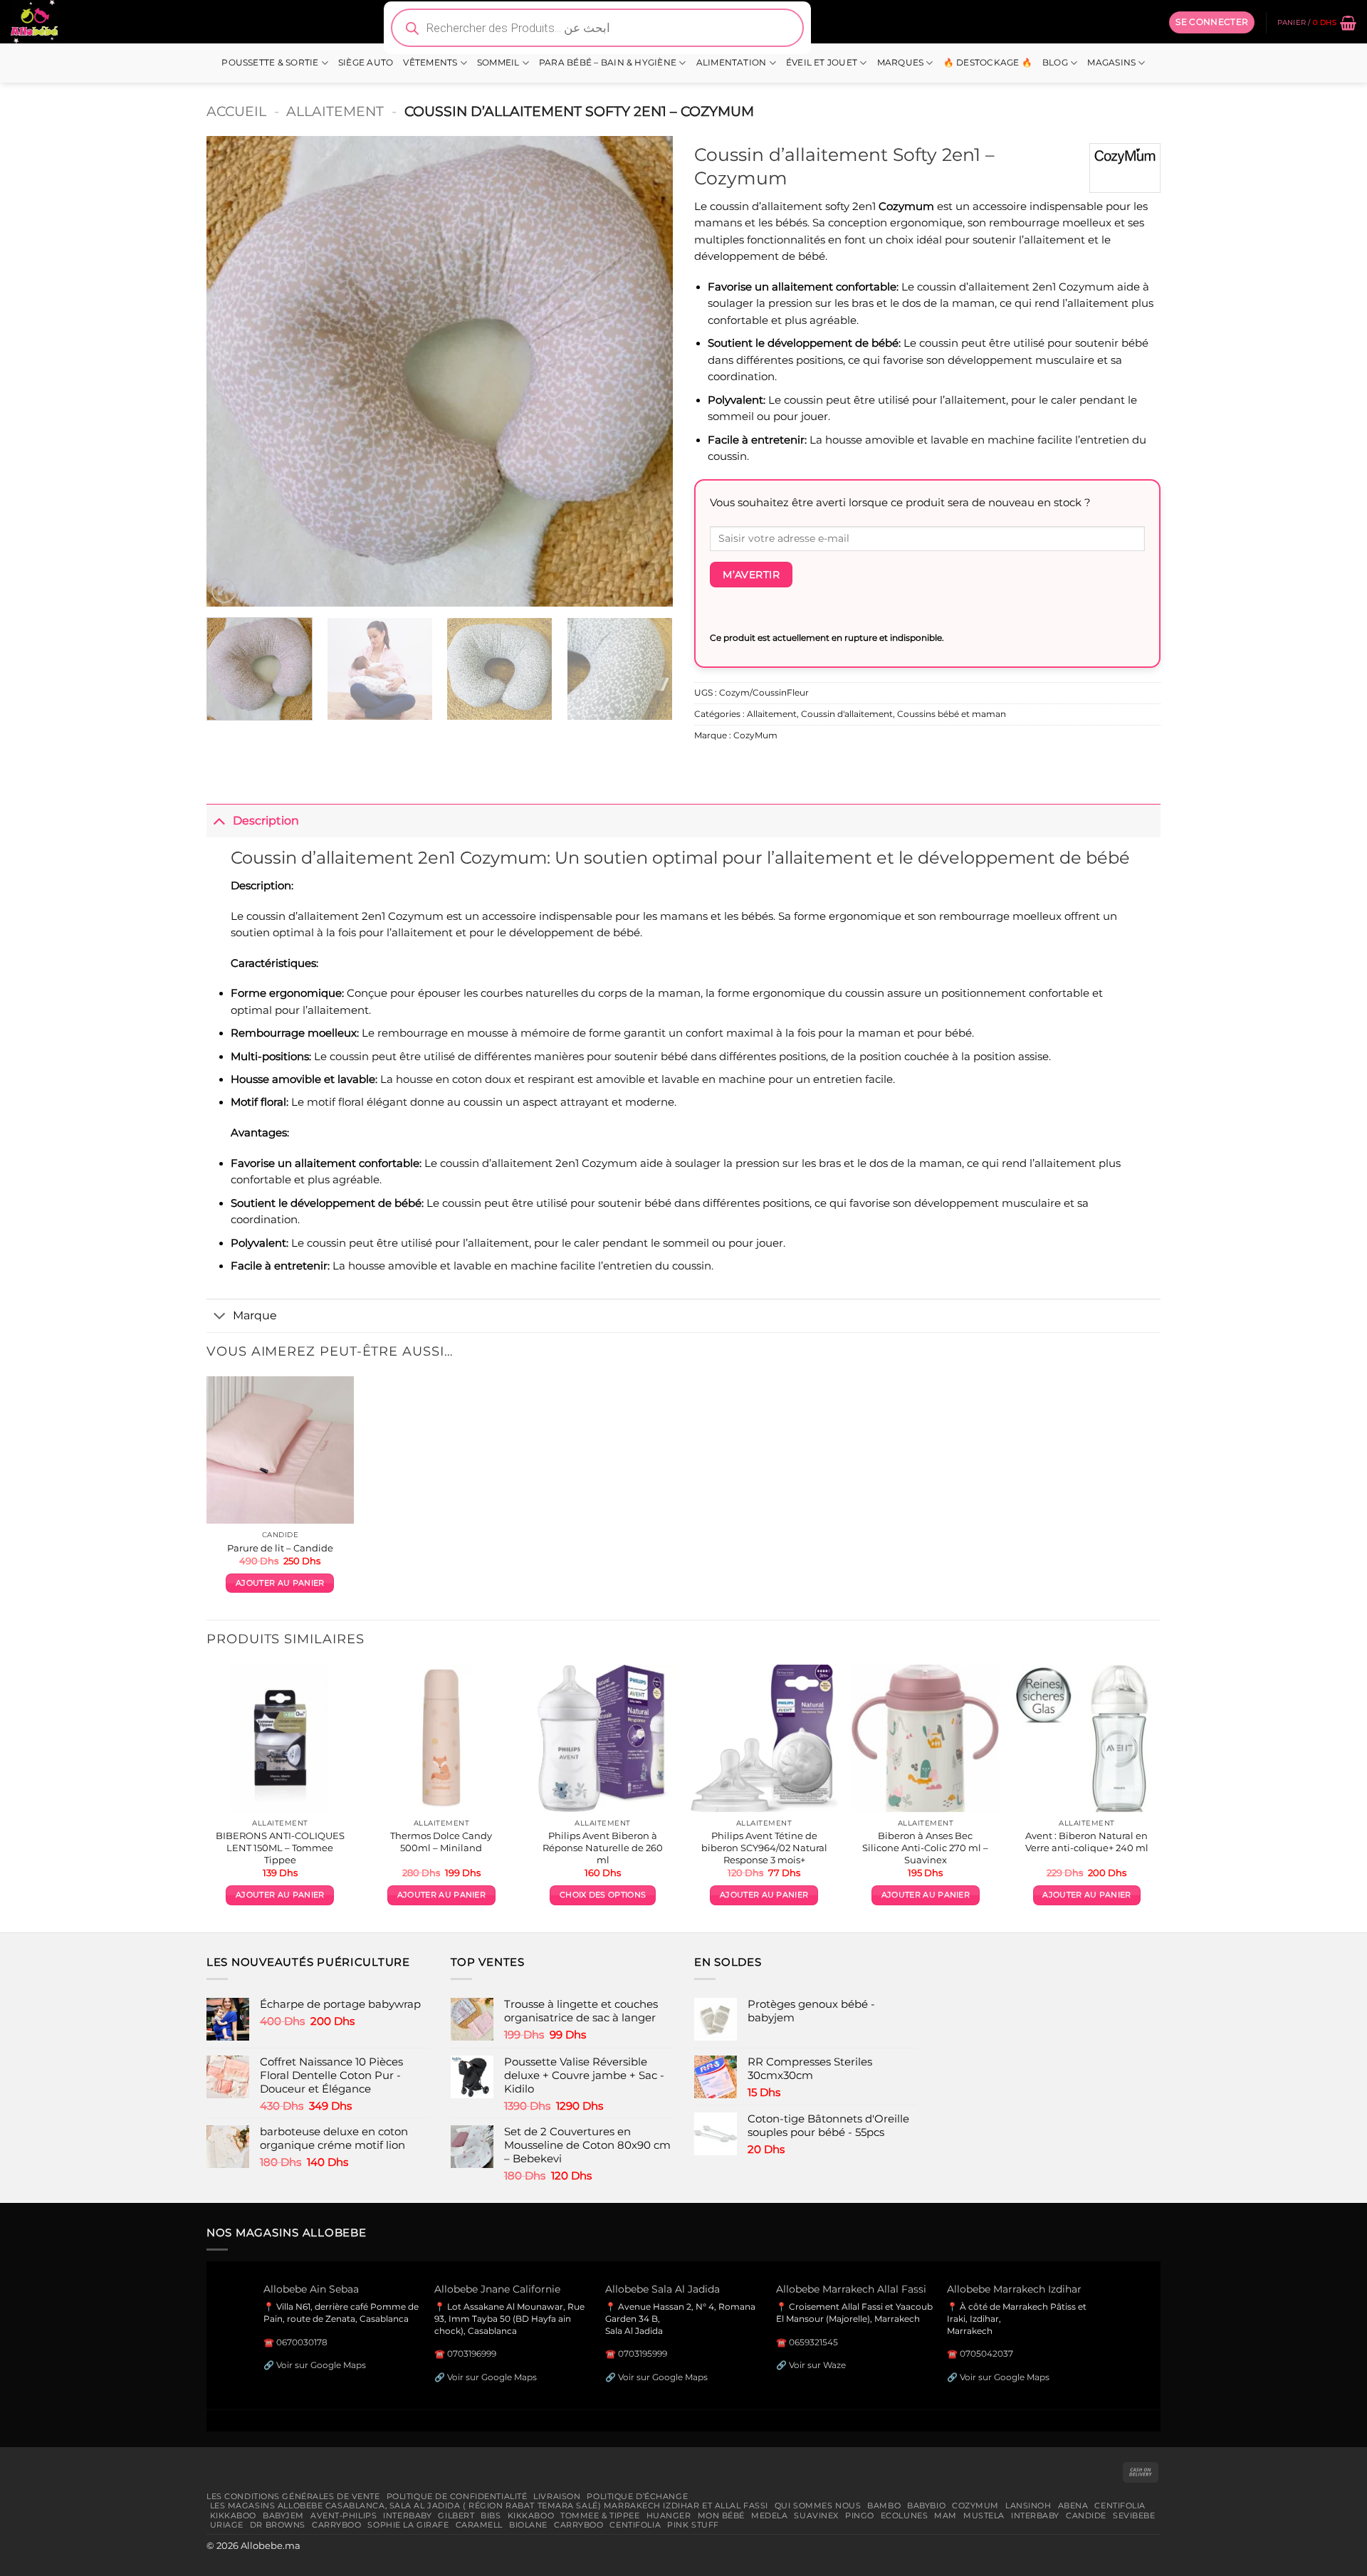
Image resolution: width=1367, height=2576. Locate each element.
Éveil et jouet (822, 63)
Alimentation (732, 63)
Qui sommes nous (818, 2506)
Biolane (528, 2525)
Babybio (926, 2506)
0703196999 (472, 2354)
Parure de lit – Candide (280, 1548)
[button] (1212, 22)
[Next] (646, 372)
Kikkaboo (234, 2515)
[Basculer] (219, 821)
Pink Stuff (693, 2525)
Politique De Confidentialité (457, 2496)
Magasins (1111, 63)
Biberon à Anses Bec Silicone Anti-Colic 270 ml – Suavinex (925, 1848)
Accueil (236, 111)
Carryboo (337, 2525)
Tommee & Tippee (600, 2515)
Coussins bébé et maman (952, 714)
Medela (769, 2515)
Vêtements (430, 63)
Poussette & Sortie (270, 63)
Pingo (860, 2515)
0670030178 (302, 2342)
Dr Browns (278, 2525)
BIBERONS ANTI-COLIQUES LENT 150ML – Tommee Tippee (280, 1848)
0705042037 (986, 2354)
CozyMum (755, 735)
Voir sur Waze (817, 2365)
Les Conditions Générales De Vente (293, 2496)
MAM (946, 2515)
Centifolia (1120, 2506)
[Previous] (234, 372)
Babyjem (283, 2515)
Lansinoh (1028, 2506)
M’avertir (751, 575)
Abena (1073, 2506)
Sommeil (498, 63)
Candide (1086, 2515)
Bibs (491, 2515)
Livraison (557, 2496)
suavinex (816, 2515)
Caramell (480, 2525)
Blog (1055, 63)
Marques (901, 63)
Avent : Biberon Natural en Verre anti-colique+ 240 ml (1087, 1842)
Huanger (669, 2515)
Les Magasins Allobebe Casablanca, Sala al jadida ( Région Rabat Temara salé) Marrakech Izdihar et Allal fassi (489, 2506)
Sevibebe (1134, 2515)
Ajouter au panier (280, 1583)
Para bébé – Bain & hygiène (608, 63)
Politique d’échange (637, 2496)
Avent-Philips (344, 2515)
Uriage (227, 2525)
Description (266, 820)
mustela (984, 2515)
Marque (255, 1315)
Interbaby (407, 2515)
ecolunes (905, 2515)
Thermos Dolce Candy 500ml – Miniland (441, 1842)
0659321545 (813, 2342)
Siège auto (366, 63)
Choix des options (603, 1895)
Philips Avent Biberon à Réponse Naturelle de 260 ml (603, 1848)
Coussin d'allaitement (847, 714)
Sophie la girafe (408, 2525)
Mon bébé (722, 2515)
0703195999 (643, 2354)
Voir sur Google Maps (321, 2365)
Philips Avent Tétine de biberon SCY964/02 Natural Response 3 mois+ (764, 1848)
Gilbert (456, 2515)
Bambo (884, 2506)
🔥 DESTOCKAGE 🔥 (988, 63)
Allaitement (335, 111)
